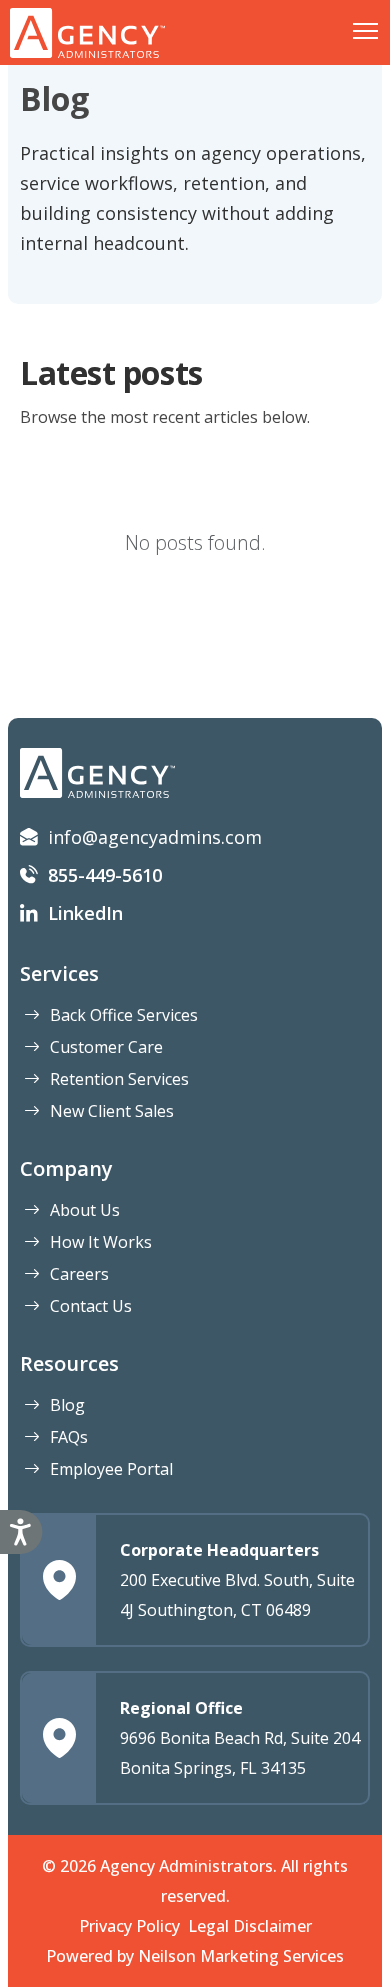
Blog (67, 1405)
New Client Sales (112, 1111)
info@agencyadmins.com (155, 837)
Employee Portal (111, 1469)
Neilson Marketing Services (241, 1956)
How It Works (101, 1242)
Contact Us (91, 1306)
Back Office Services (124, 1015)
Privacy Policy (129, 1926)
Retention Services (119, 1079)
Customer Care (106, 1047)
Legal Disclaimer (250, 1926)
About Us (85, 1210)
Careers (79, 1274)
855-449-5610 (105, 875)
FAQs (69, 1437)
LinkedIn (85, 913)
